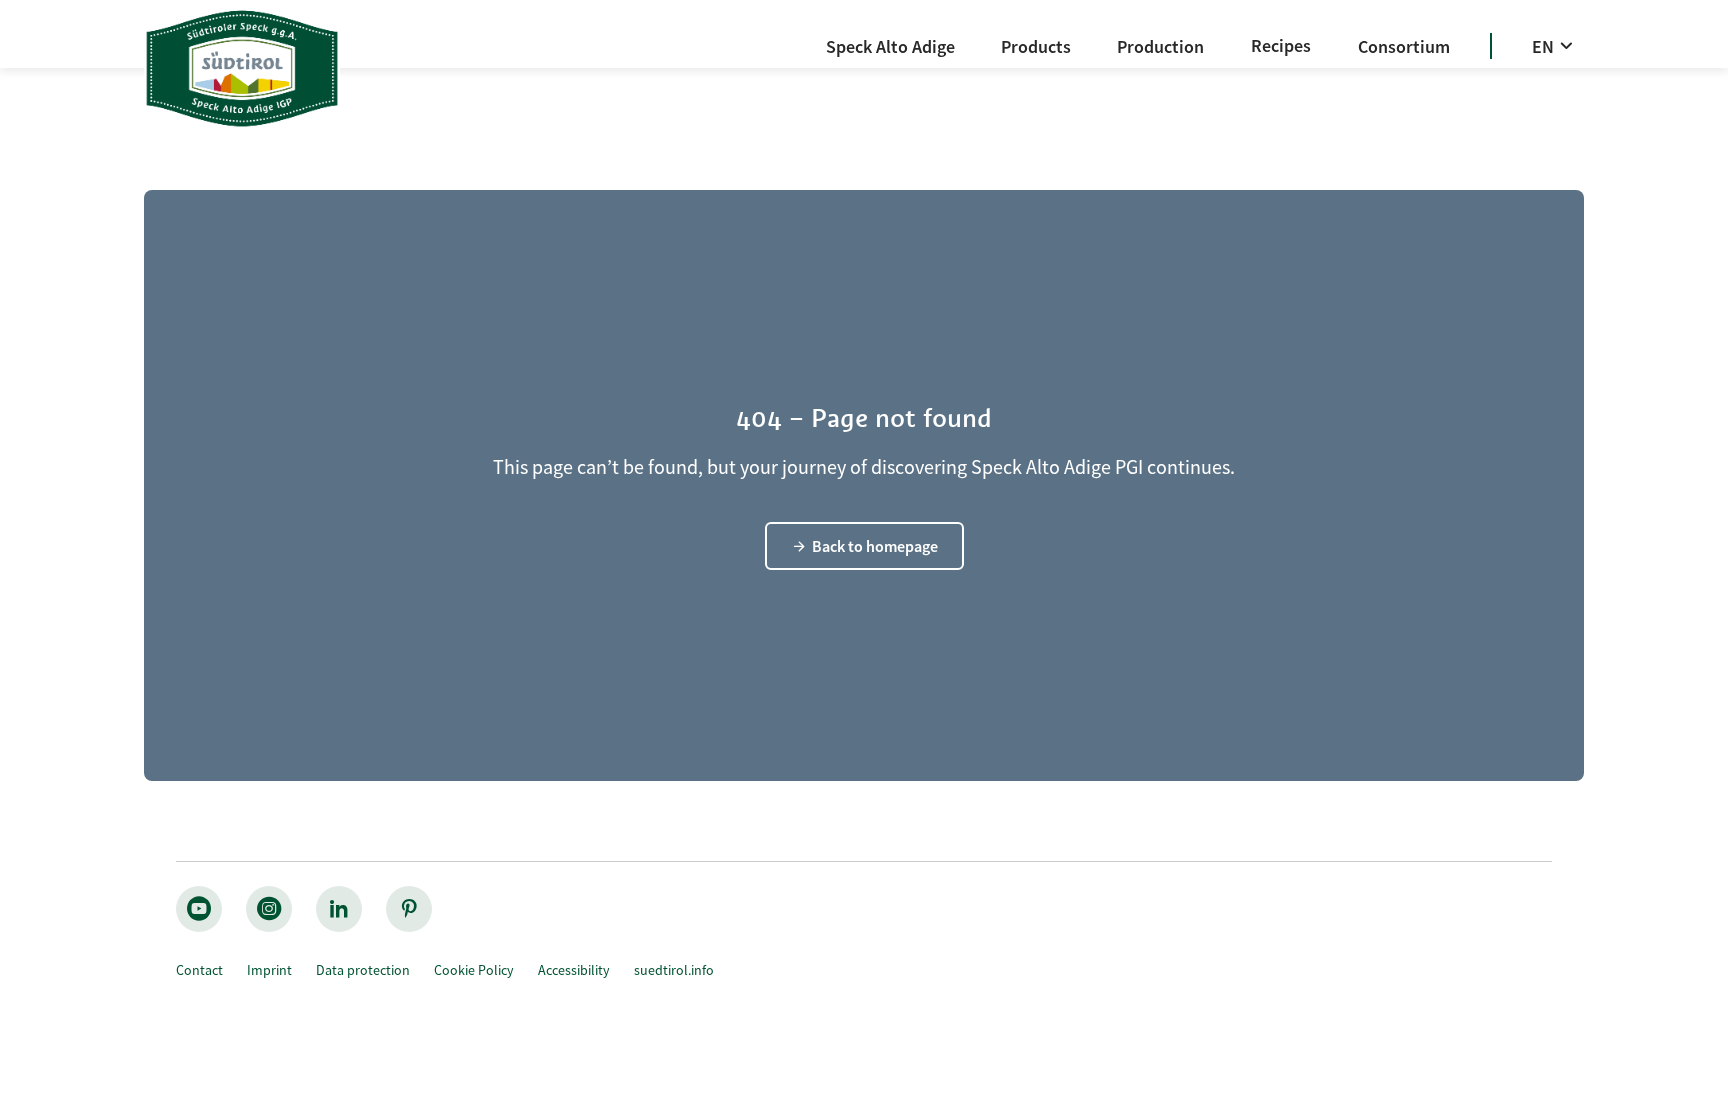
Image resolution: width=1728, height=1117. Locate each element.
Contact (199, 970)
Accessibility (574, 970)
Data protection (363, 970)
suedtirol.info (674, 970)
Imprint (269, 970)
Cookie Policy (474, 970)
